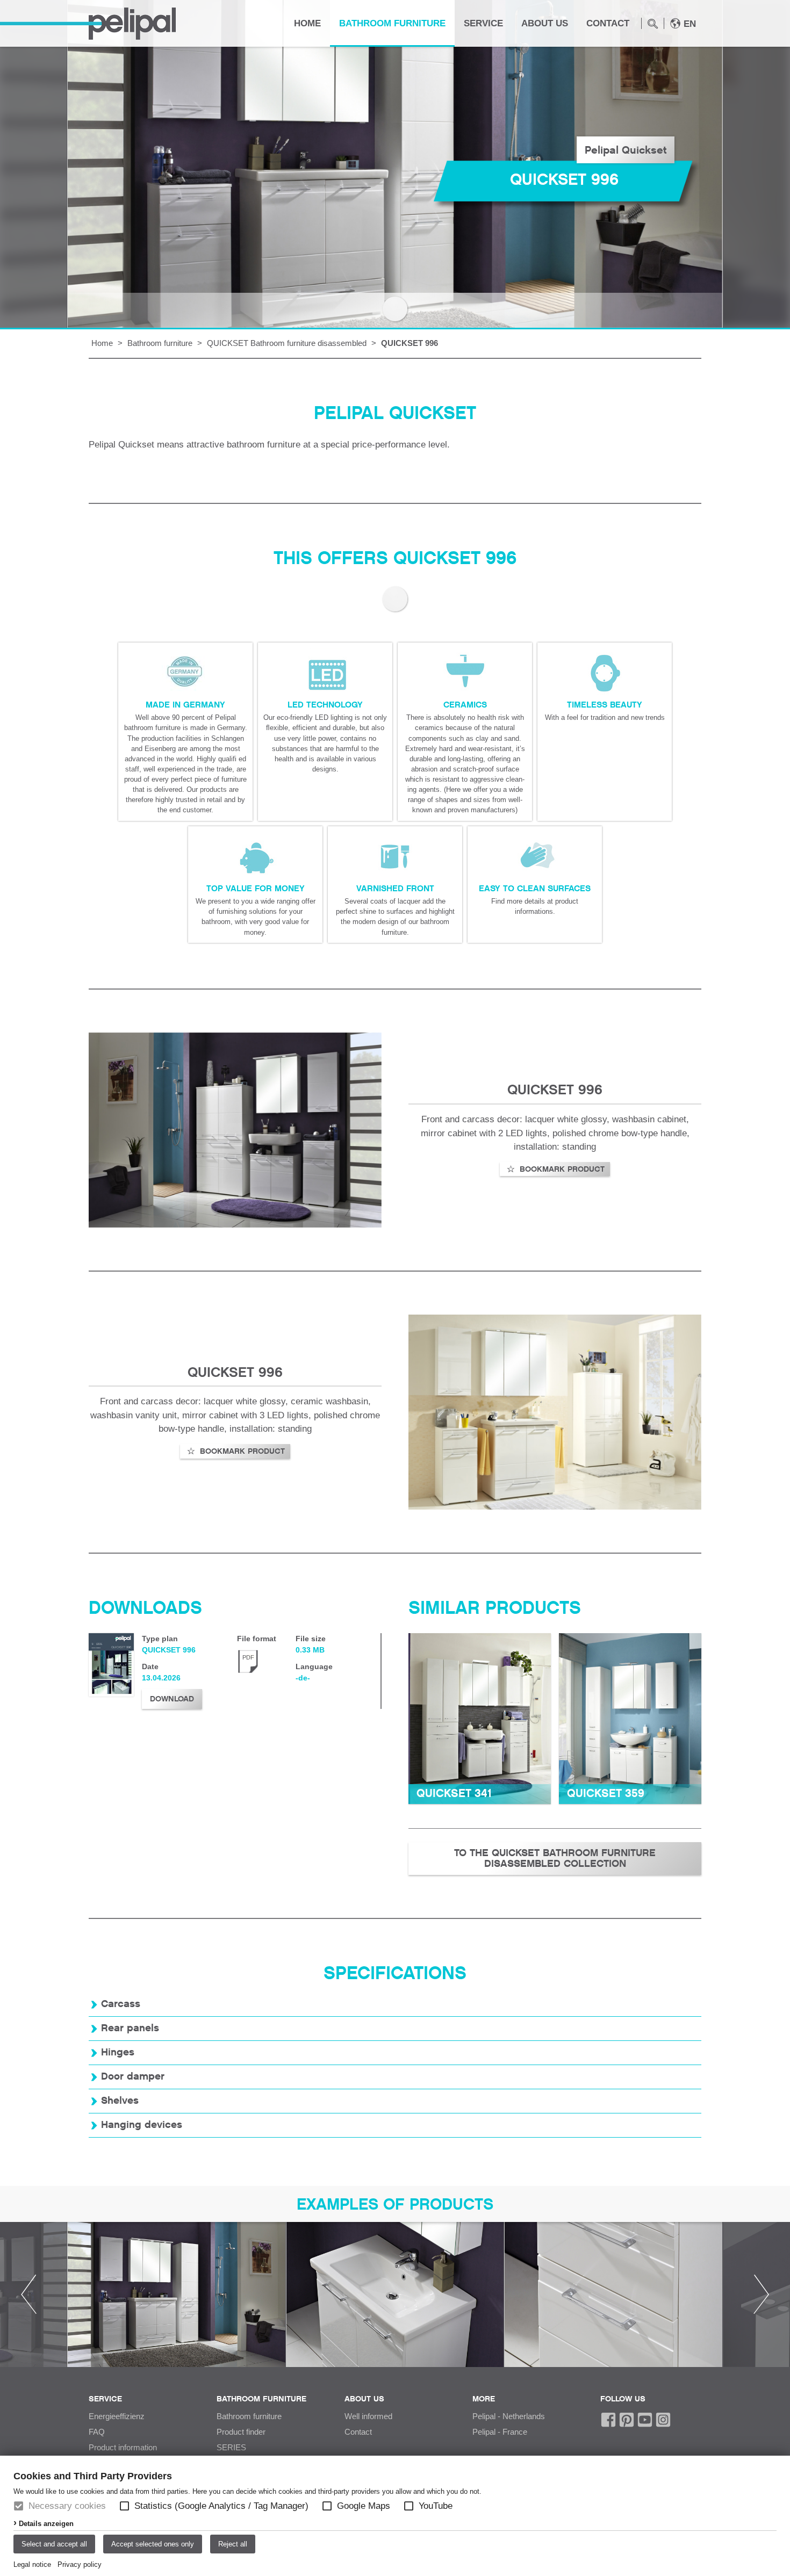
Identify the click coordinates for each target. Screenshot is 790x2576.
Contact (608, 23)
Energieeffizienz (117, 2416)
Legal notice (32, 2564)
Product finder (241, 2432)
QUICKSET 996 (410, 343)
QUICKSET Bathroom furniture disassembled (287, 343)
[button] (124, 2506)
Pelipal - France (500, 2432)
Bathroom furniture (392, 23)
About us (545, 23)
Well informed (368, 2416)
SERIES (231, 2448)
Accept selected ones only (153, 2544)
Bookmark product (561, 1169)
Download (172, 1699)
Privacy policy (80, 2564)
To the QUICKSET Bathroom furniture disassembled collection (555, 1859)
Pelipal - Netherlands (509, 2416)
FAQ (97, 2432)
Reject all (233, 2544)
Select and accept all (54, 2544)
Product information (123, 2448)
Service (483, 23)
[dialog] (395, 2516)
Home (307, 23)
